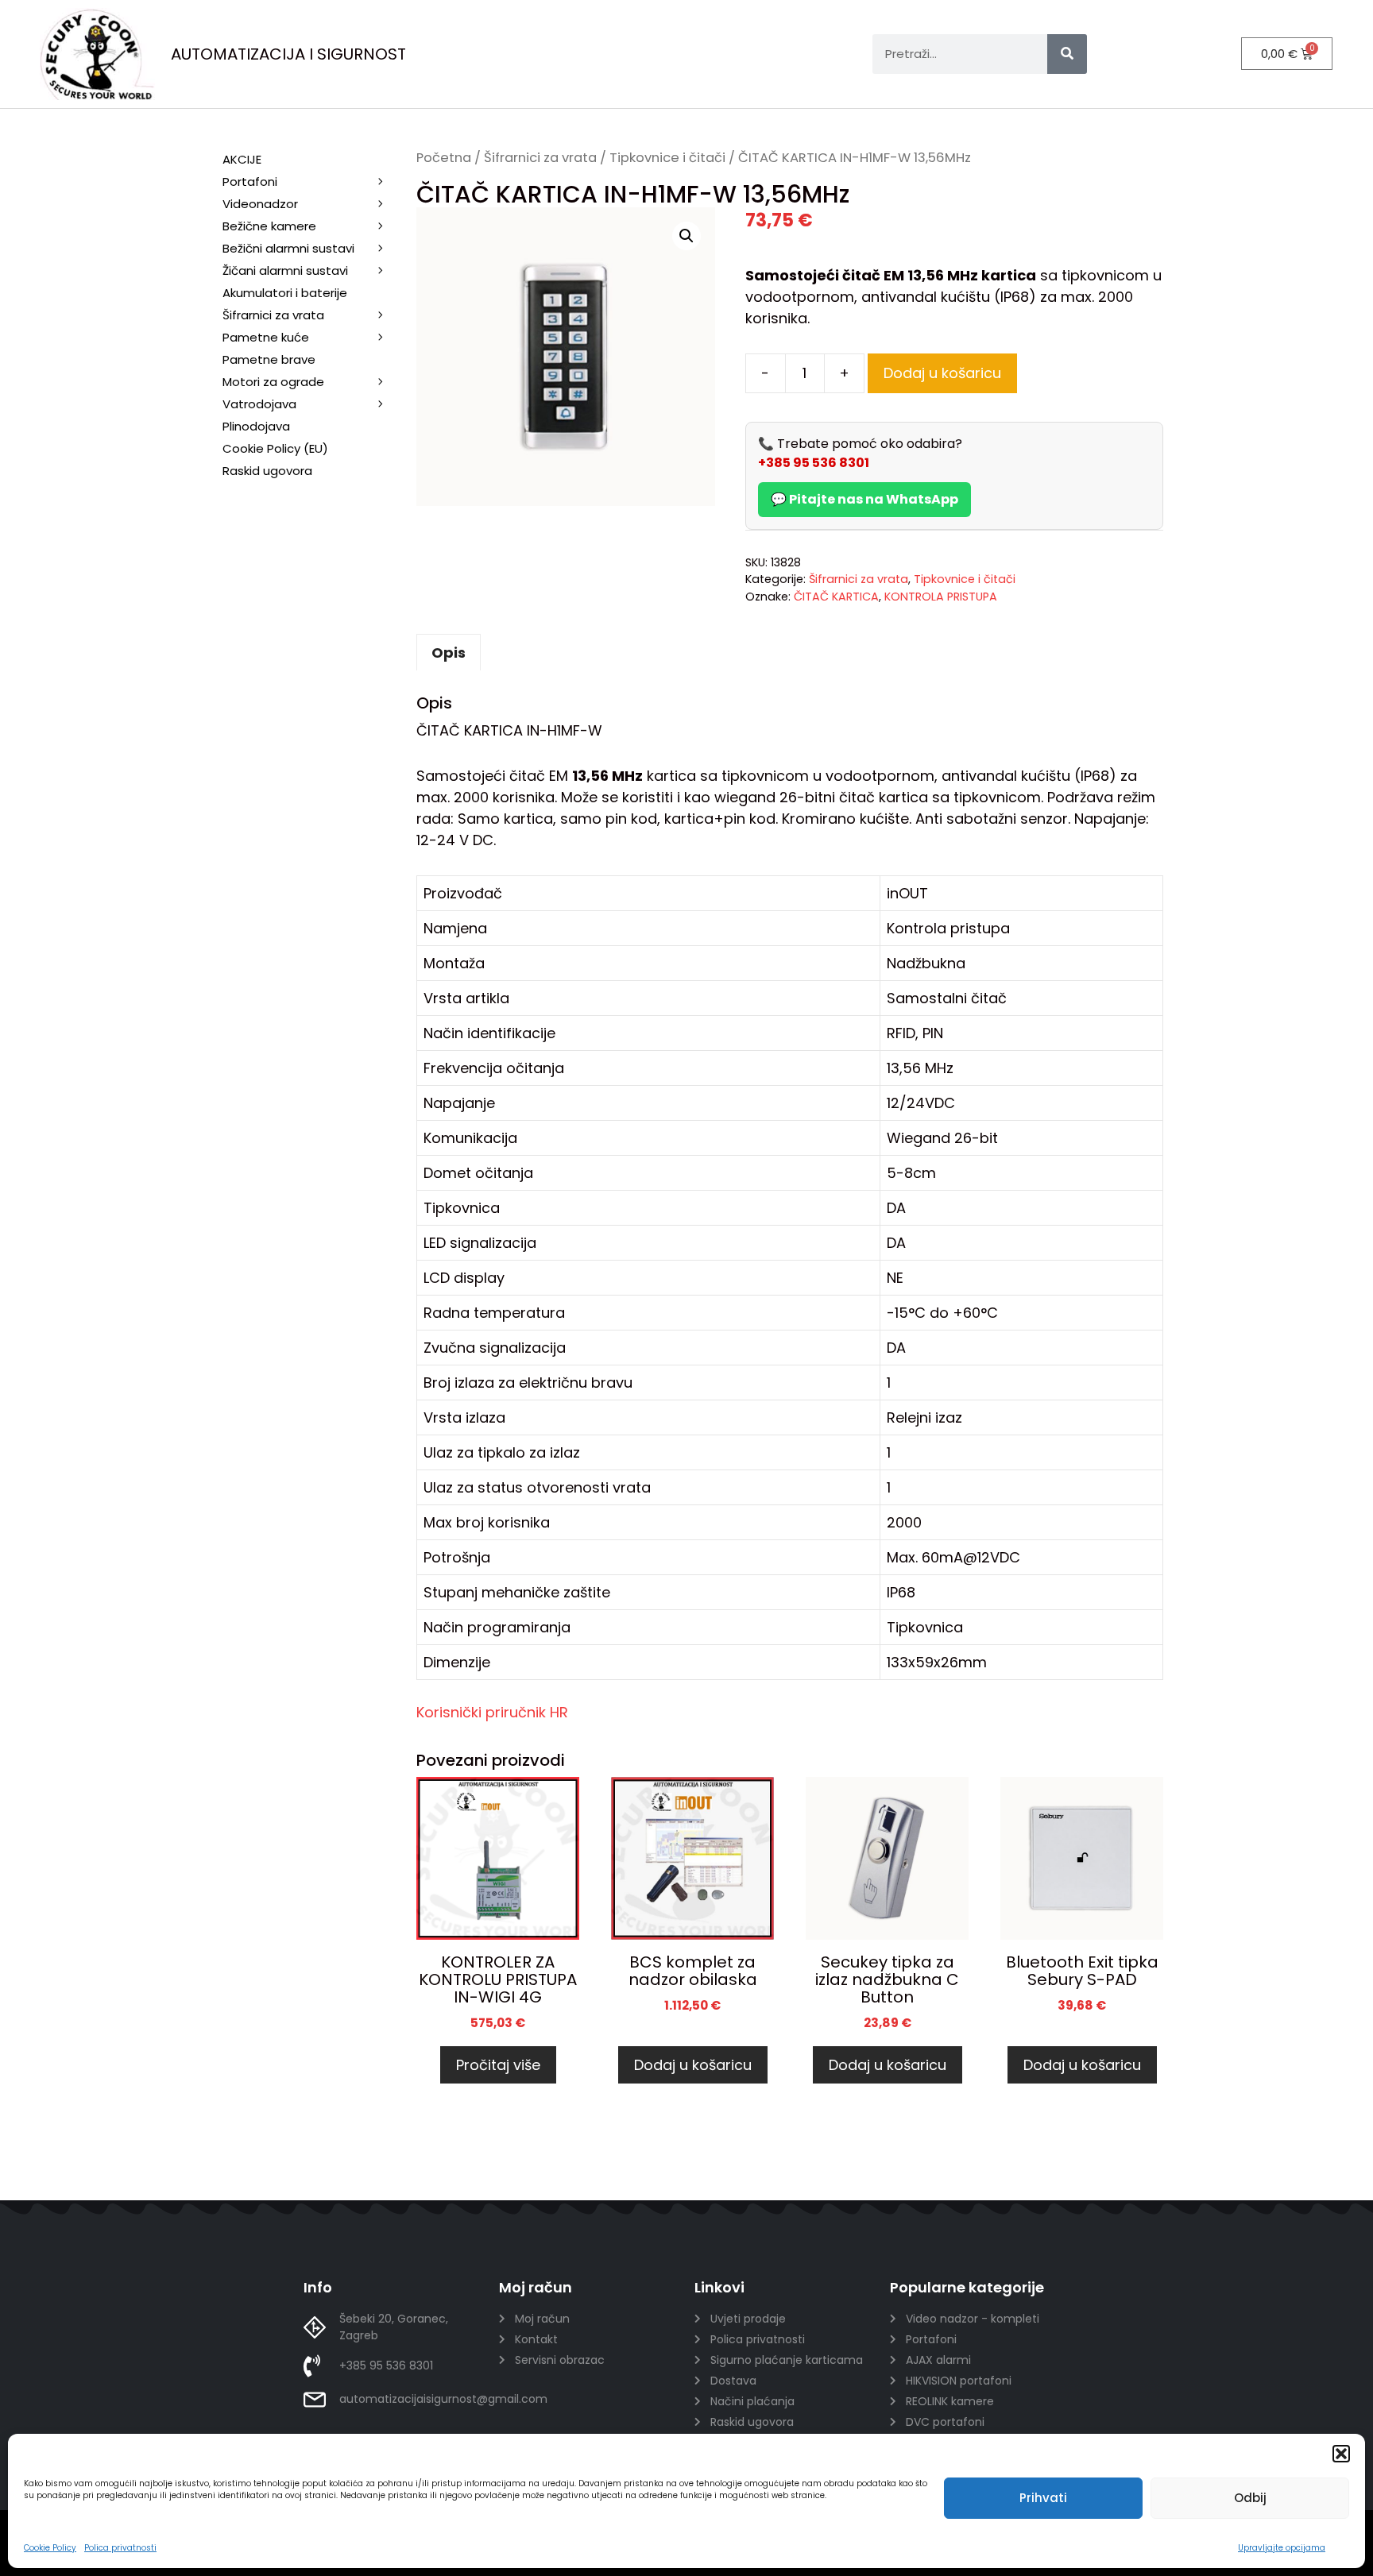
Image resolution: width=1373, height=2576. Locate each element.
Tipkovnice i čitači (667, 158)
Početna (444, 158)
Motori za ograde (273, 382)
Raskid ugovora (267, 471)
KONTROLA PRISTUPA (941, 597)
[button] (1341, 2454)
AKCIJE (242, 159)
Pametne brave (269, 359)
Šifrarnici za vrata (540, 158)
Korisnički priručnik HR (492, 1712)
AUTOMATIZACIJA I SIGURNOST (288, 54)
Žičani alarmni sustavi (285, 270)
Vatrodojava (259, 404)
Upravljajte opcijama (1282, 2548)
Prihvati (1043, 2498)
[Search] (1067, 54)
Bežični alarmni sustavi (288, 248)
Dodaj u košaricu (942, 373)
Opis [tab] (449, 653)
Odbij (1250, 2498)
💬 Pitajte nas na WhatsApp (864, 499)
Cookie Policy (50, 2548)
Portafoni (250, 182)
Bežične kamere (269, 226)
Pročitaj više (498, 2065)
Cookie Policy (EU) (275, 448)
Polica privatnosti (120, 2548)
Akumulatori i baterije (285, 293)
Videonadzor (260, 204)
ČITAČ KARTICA (836, 597)
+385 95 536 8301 (814, 463)
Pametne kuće (266, 337)
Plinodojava (256, 426)
